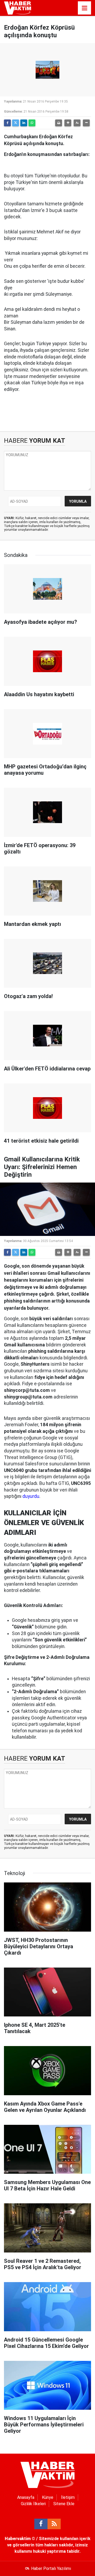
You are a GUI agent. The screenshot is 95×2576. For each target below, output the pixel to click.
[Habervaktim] (18, 8)
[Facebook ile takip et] (41, 2524)
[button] (68, 123)
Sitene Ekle (64, 2504)
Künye (48, 2497)
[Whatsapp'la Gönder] (32, 123)
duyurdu (31, 1496)
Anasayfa (26, 2497)
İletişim (68, 2497)
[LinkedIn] (24, 123)
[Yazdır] (59, 123)
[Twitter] (16, 123)
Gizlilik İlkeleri (33, 2504)
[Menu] (84, 8)
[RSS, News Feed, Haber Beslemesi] (54, 2524)
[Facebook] (7, 123)
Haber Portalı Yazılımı (51, 2568)
